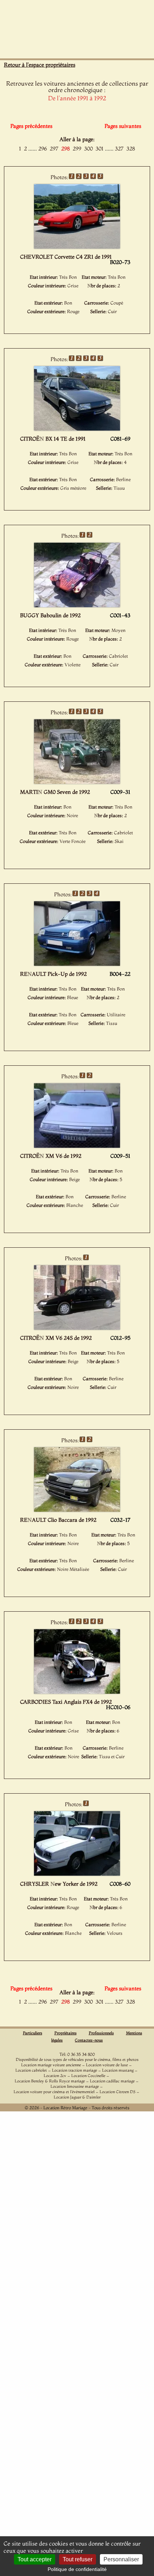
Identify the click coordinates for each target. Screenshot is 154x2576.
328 (131, 148)
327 (119, 148)
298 (66, 148)
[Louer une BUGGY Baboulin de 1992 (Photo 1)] (77, 605)
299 (77, 148)
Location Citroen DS (117, 2092)
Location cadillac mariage (112, 2081)
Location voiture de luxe (107, 2065)
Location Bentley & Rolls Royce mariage (50, 2081)
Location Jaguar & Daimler (77, 2097)
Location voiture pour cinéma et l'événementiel (54, 2092)
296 (43, 148)
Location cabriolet (31, 2070)
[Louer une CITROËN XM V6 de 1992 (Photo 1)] (77, 1146)
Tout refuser (78, 2559)
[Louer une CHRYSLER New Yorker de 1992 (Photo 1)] (77, 1874)
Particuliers (33, 2033)
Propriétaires (66, 2033)
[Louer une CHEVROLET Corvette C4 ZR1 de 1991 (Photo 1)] (77, 246)
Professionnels (101, 2033)
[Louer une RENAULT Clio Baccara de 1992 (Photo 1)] (77, 1510)
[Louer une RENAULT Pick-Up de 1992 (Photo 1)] (77, 964)
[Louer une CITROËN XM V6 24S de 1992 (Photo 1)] (77, 1328)
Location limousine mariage (75, 2086)
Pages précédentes (31, 126)
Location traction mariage (74, 2070)
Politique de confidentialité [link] (77, 2569)
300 (88, 148)
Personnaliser (121, 2559)
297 (54, 148)
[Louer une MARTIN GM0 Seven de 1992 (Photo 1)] (77, 782)
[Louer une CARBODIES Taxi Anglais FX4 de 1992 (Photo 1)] (77, 1692)
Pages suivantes (123, 126)
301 (100, 148)
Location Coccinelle (88, 2076)
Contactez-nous (89, 2040)
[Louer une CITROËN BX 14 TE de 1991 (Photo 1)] (77, 428)
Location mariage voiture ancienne (51, 2065)
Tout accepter (35, 2559)
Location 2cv (55, 2076)
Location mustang (118, 2070)
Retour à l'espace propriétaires (40, 65)
